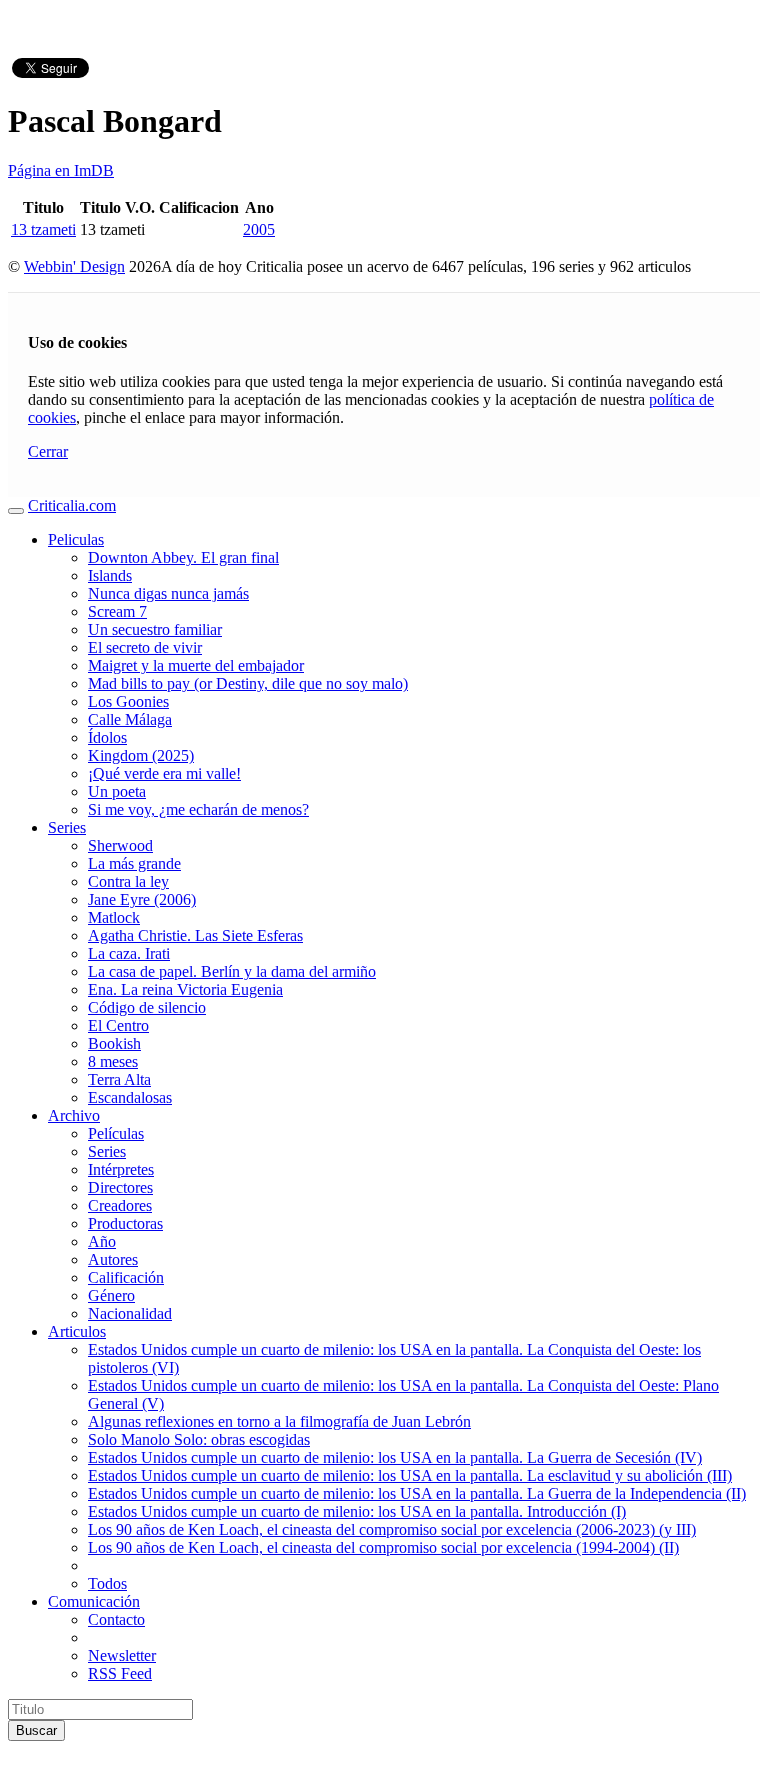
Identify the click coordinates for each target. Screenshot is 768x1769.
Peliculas (76, 539)
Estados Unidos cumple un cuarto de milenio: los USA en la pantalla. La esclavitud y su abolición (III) (410, 1475)
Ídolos (107, 737)
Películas (116, 1133)
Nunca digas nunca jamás (168, 593)
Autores (113, 1259)
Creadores (120, 1205)
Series (67, 827)
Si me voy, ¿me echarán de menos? (198, 809)
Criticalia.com (72, 505)
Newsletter (122, 1655)
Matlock (114, 917)
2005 (259, 229)
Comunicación (94, 1601)
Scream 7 (117, 611)
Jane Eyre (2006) (142, 899)
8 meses (113, 1061)
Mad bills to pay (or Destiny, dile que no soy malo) (248, 683)
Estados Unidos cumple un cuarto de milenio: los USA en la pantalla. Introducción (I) (357, 1511)
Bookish (114, 1043)
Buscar (36, 1730)
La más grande (134, 863)
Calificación (126, 1277)
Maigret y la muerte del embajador (196, 665)
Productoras (125, 1223)
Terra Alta (119, 1079)
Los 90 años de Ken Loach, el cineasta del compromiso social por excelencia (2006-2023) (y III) (392, 1529)
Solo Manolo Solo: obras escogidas (199, 1439)
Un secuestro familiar (155, 629)
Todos (107, 1583)
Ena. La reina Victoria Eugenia (185, 989)
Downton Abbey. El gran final (183, 557)
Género (111, 1295)
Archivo (74, 1115)
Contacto (116, 1619)
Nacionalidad (130, 1313)
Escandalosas (130, 1097)
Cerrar (48, 451)
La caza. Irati (129, 953)
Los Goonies (128, 701)
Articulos (77, 1331)
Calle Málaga (130, 719)
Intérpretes (121, 1169)
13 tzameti (43, 229)
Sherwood (120, 845)
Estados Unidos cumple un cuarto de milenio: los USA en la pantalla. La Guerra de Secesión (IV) (395, 1457)
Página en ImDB (61, 170)
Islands (110, 575)
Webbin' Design (74, 266)
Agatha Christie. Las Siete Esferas (195, 935)
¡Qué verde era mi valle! (164, 773)
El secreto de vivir (145, 647)
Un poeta (117, 791)
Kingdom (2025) (141, 755)
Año (102, 1241)
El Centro (118, 1025)
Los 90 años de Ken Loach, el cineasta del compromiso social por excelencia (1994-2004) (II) (383, 1547)
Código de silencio (147, 1007)
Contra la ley (128, 881)
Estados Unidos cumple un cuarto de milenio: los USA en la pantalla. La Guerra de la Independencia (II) (417, 1493)
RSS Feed (120, 1673)
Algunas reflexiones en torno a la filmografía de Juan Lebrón (279, 1421)
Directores (120, 1187)
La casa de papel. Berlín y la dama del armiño (232, 971)
